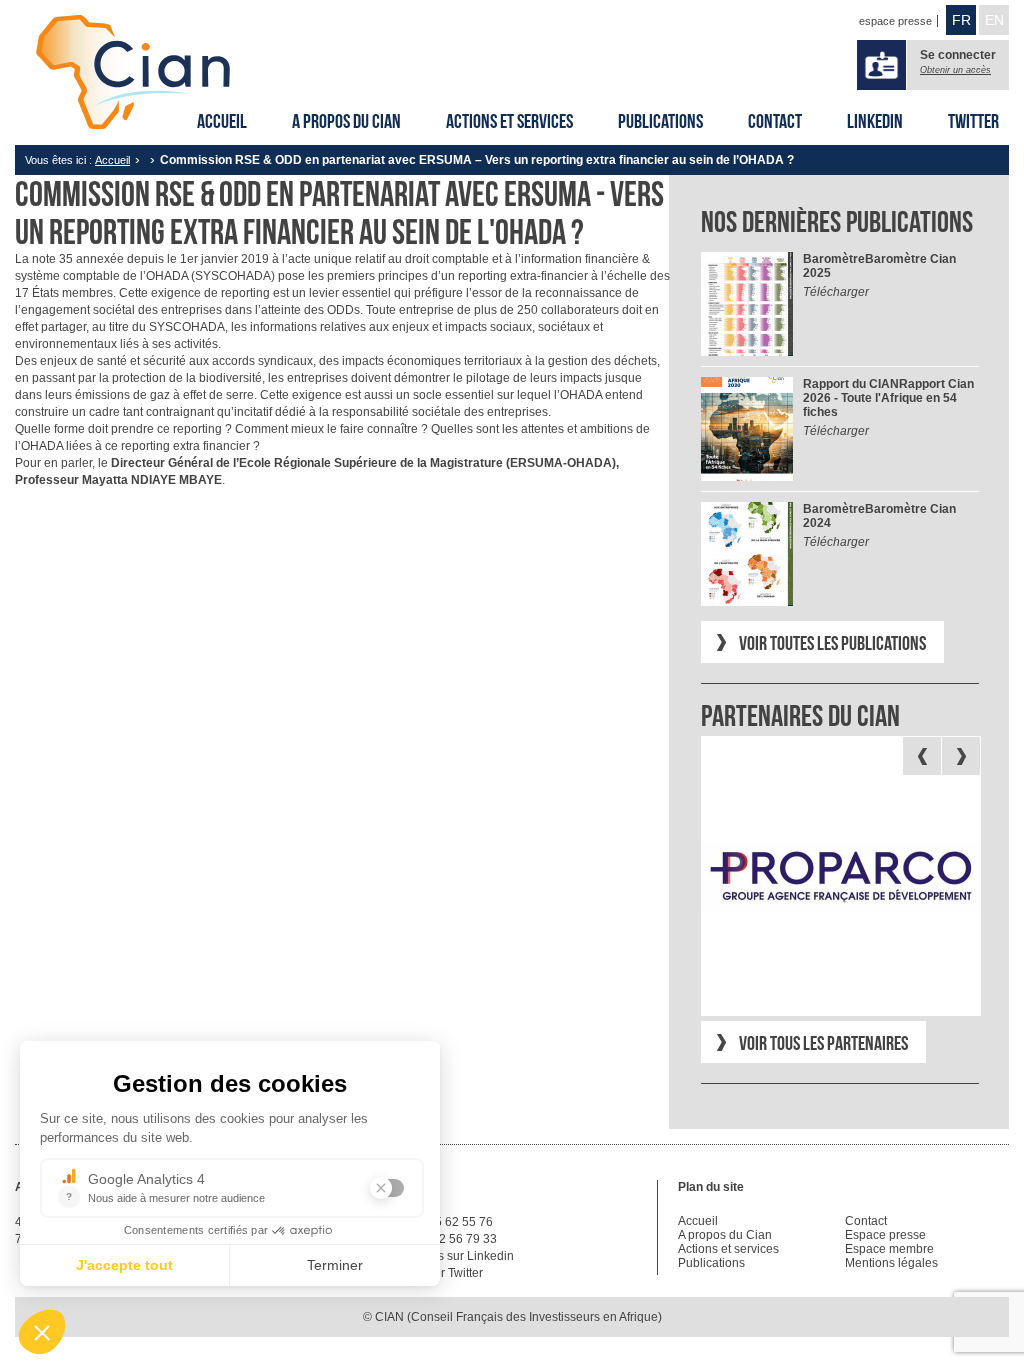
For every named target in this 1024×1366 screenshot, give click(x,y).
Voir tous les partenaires (823, 1043)
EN (994, 20)
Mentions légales (891, 1263)
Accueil (222, 121)
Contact (775, 121)
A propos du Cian (346, 121)
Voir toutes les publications (832, 643)
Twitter (973, 121)
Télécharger (836, 292)
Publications (660, 121)
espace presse (895, 21)
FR (961, 20)
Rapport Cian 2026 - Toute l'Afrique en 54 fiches (888, 398)
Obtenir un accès (955, 70)
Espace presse (885, 1235)
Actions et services (509, 121)
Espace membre (889, 1249)
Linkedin (875, 121)
